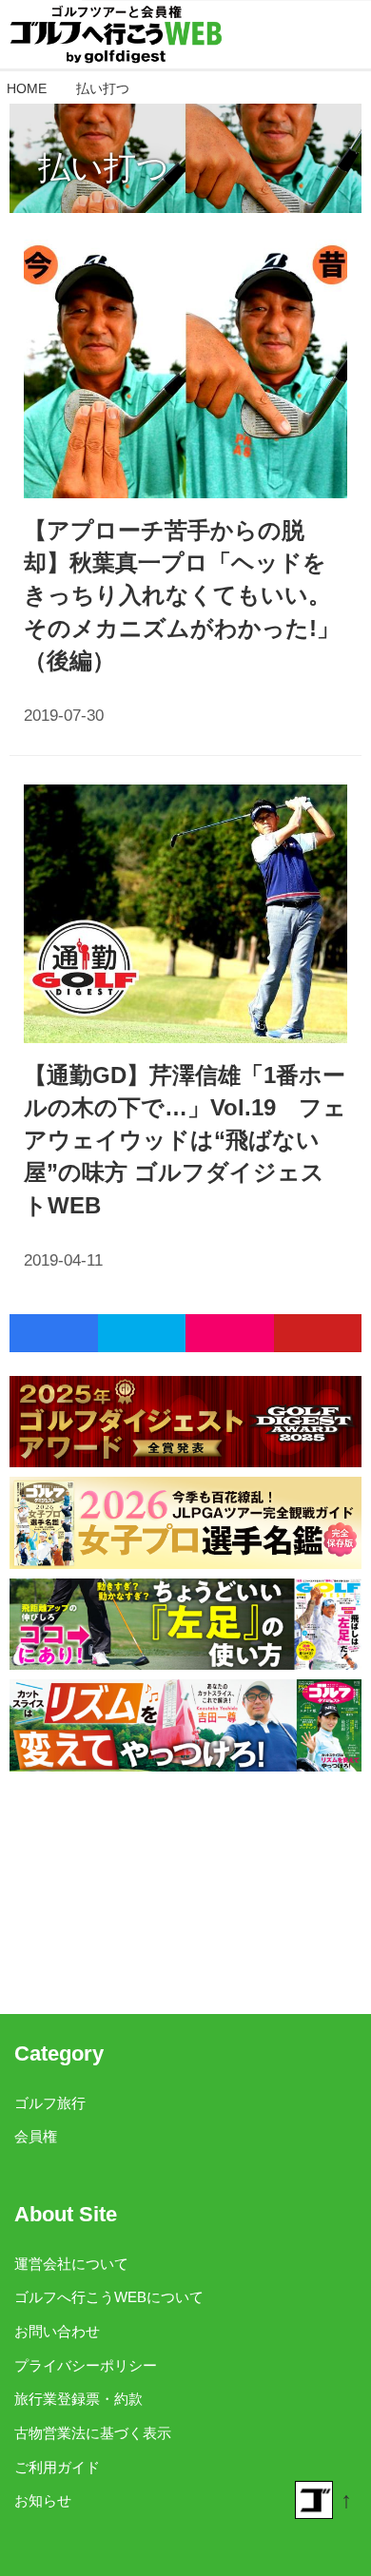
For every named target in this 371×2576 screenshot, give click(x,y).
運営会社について (71, 2264)
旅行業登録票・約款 (78, 2399)
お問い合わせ (57, 2331)
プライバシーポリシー (86, 2365)
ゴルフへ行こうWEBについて (109, 2297)
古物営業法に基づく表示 (93, 2433)
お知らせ (43, 2500)
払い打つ (104, 167)
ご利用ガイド (57, 2467)
